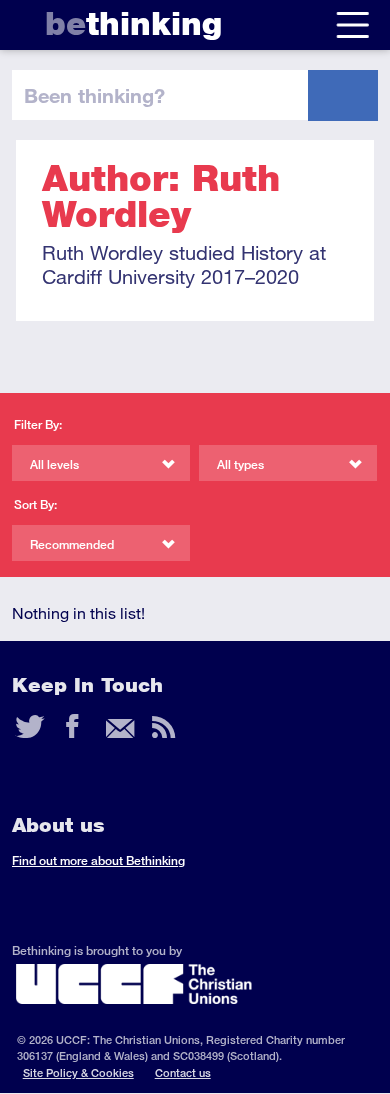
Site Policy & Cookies (78, 1072)
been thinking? (94, 95)
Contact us (183, 1072)
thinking (133, 23)
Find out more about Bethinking (98, 860)
